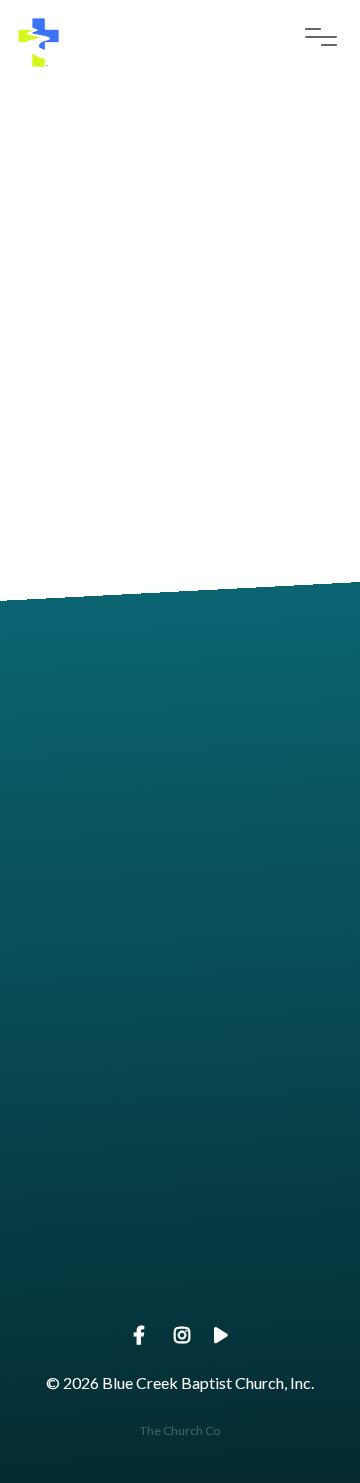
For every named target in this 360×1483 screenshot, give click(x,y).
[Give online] (180, 1187)
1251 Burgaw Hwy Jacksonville (179, 1130)
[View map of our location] (180, 1018)
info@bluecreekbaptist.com (180, 790)
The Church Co (180, 1430)
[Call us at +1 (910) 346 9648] (180, 848)
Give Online (180, 1299)
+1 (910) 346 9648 (179, 960)
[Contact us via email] (180, 678)
